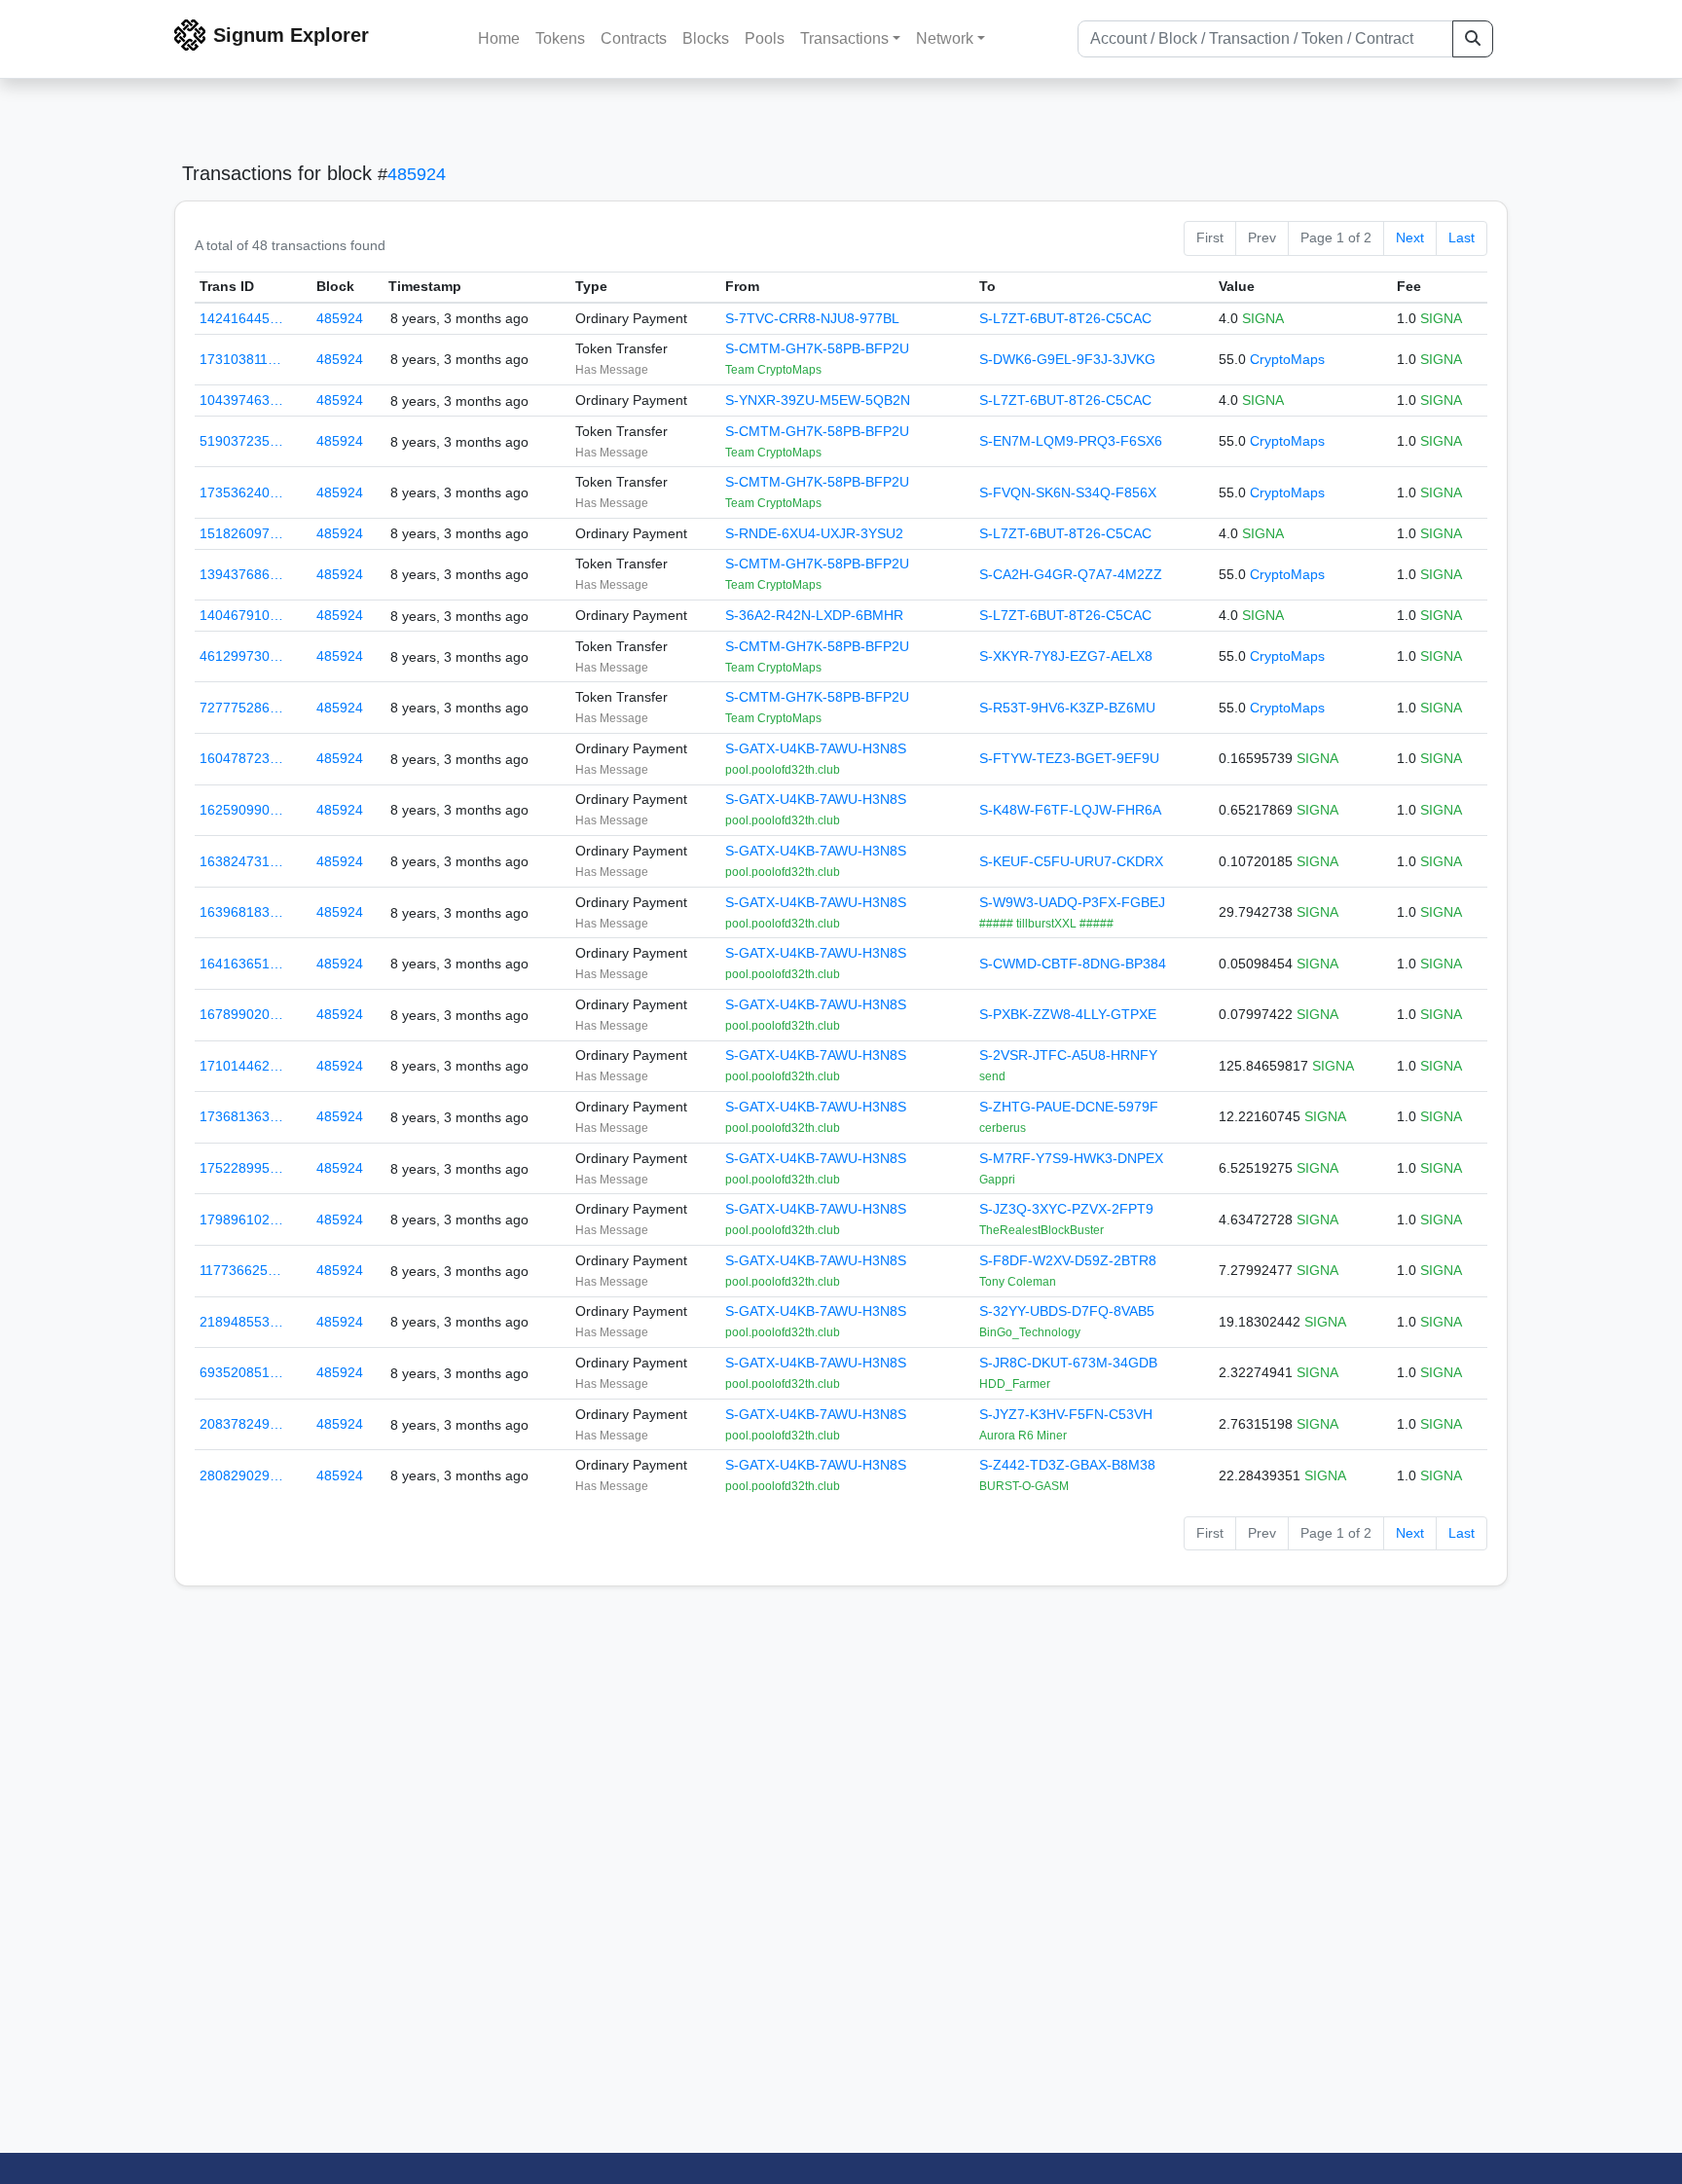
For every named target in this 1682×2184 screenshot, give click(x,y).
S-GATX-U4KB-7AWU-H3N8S (816, 748)
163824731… (241, 861)
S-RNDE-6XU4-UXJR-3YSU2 (814, 533)
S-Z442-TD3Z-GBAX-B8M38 (1067, 1465)
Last (1462, 237)
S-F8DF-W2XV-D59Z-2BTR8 (1068, 1260)
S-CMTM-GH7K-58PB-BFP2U (817, 348)
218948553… (241, 1322)
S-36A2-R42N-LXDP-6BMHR (814, 615)
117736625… (240, 1270)
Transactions (844, 38)
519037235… (241, 441)
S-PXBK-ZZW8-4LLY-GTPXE (1068, 1014)
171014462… (241, 1066)
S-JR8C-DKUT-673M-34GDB (1068, 1363)
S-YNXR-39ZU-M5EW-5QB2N (818, 400)
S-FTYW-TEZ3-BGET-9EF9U (1069, 758)
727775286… (241, 708)
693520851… (241, 1372)
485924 (417, 174)
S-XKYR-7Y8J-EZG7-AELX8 (1066, 656)
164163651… (241, 964)
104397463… (241, 400)
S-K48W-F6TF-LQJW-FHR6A (1070, 810)
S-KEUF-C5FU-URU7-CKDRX (1071, 861)
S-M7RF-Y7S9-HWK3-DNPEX (1071, 1158)
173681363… (241, 1116)
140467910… (241, 615)
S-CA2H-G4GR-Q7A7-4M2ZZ (1071, 574)
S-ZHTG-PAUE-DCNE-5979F (1069, 1107)
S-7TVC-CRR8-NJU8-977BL (812, 318)
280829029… (241, 1475)
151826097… (241, 533)
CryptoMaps (1287, 359)
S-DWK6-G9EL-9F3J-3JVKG (1067, 359)
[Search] (1473, 39)
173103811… (240, 359)
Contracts (634, 38)
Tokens (560, 38)
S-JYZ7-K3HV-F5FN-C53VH (1066, 1414)
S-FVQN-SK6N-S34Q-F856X (1068, 492)
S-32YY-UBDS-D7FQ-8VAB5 (1067, 1311)
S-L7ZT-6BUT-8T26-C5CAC (1065, 318)
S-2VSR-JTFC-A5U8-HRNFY (1068, 1055)
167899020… (241, 1014)
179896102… (241, 1219)
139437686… (241, 574)
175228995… (241, 1168)
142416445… (241, 318)
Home (499, 38)
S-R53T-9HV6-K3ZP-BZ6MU (1067, 708)
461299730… (241, 656)
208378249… (241, 1424)
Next (1410, 237)
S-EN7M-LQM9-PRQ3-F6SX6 (1071, 441)
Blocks (706, 38)
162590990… (241, 810)
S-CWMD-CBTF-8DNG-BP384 (1073, 964)
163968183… (241, 912)
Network (945, 38)
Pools (765, 38)
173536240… (241, 492)
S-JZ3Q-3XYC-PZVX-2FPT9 (1066, 1209)
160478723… (241, 758)
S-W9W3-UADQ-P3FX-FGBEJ (1072, 902)
